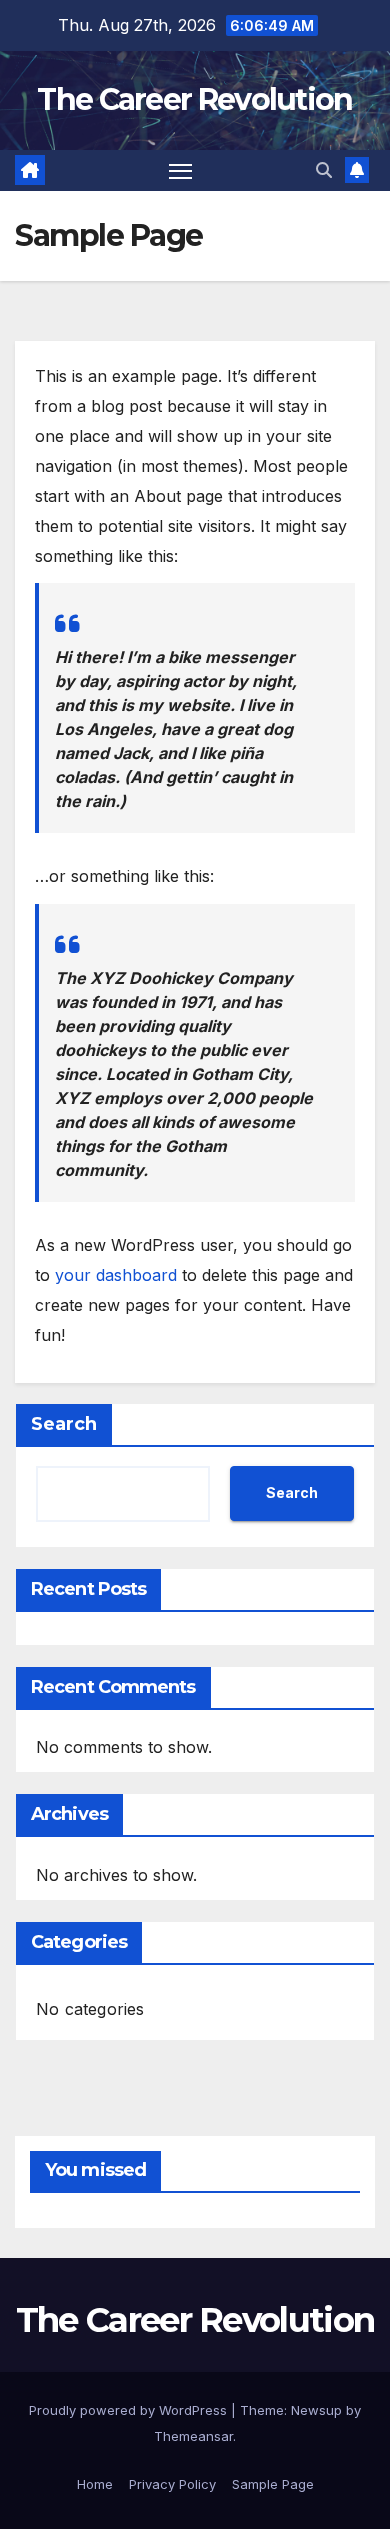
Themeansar (193, 2436)
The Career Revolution (194, 99)
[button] (324, 170)
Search (64, 1424)
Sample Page (273, 2484)
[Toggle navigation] (181, 171)
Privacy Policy (172, 2484)
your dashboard (116, 1275)
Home (95, 2484)
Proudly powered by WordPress (130, 2410)
